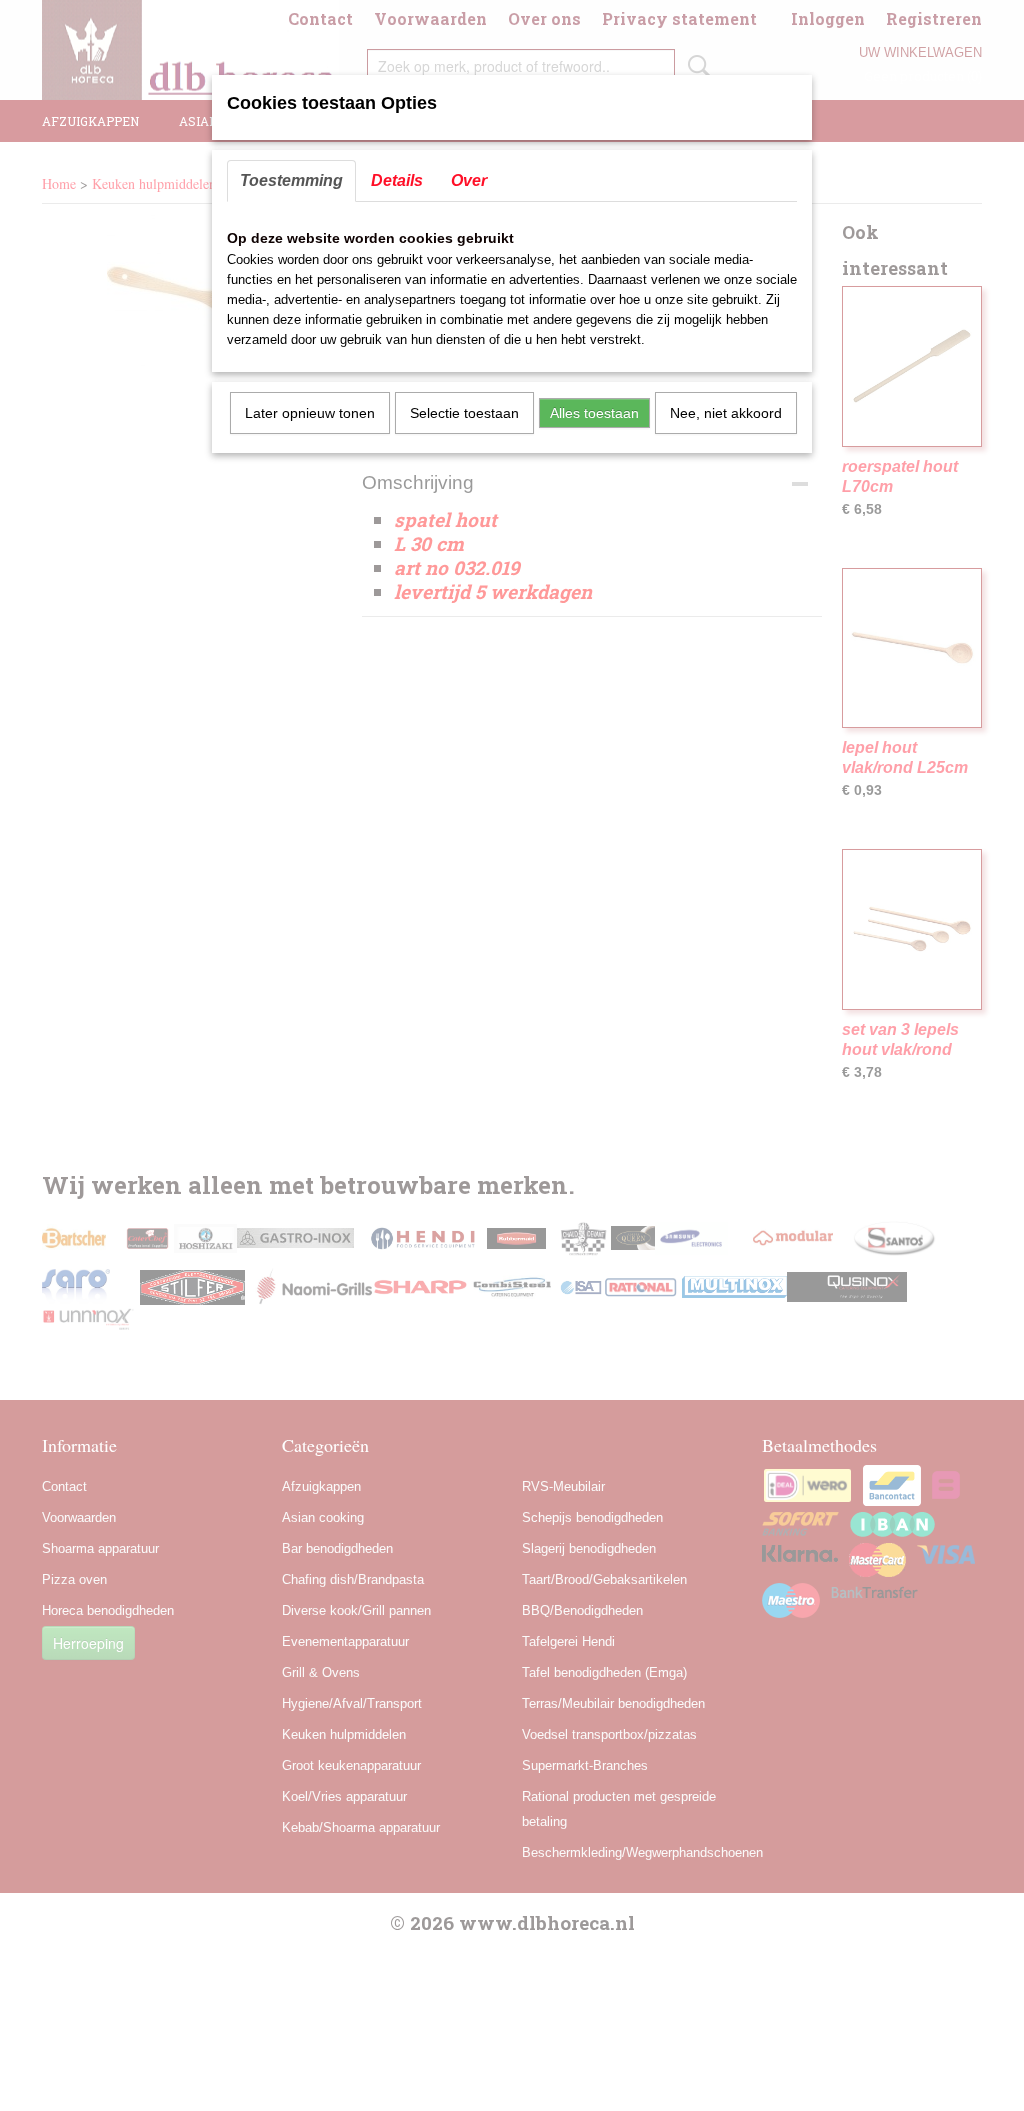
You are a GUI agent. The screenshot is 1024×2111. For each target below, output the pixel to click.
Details (397, 180)
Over (469, 180)
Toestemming (291, 180)
